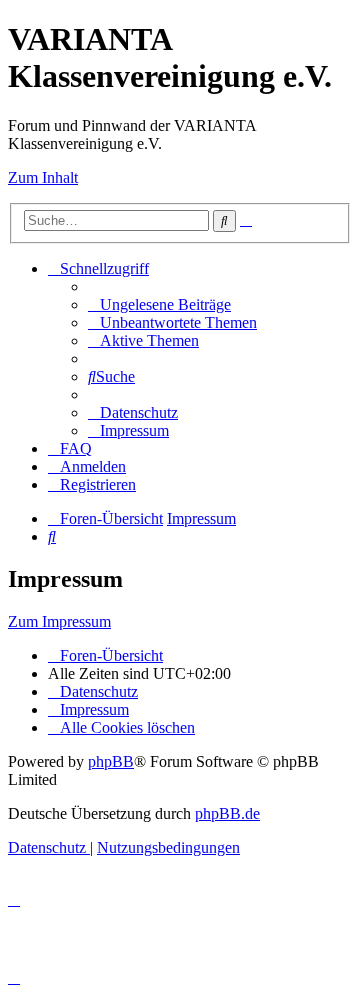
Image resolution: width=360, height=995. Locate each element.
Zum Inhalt (43, 177)
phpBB (111, 761)
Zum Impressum (59, 621)
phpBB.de (227, 813)
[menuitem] (159, 304)
